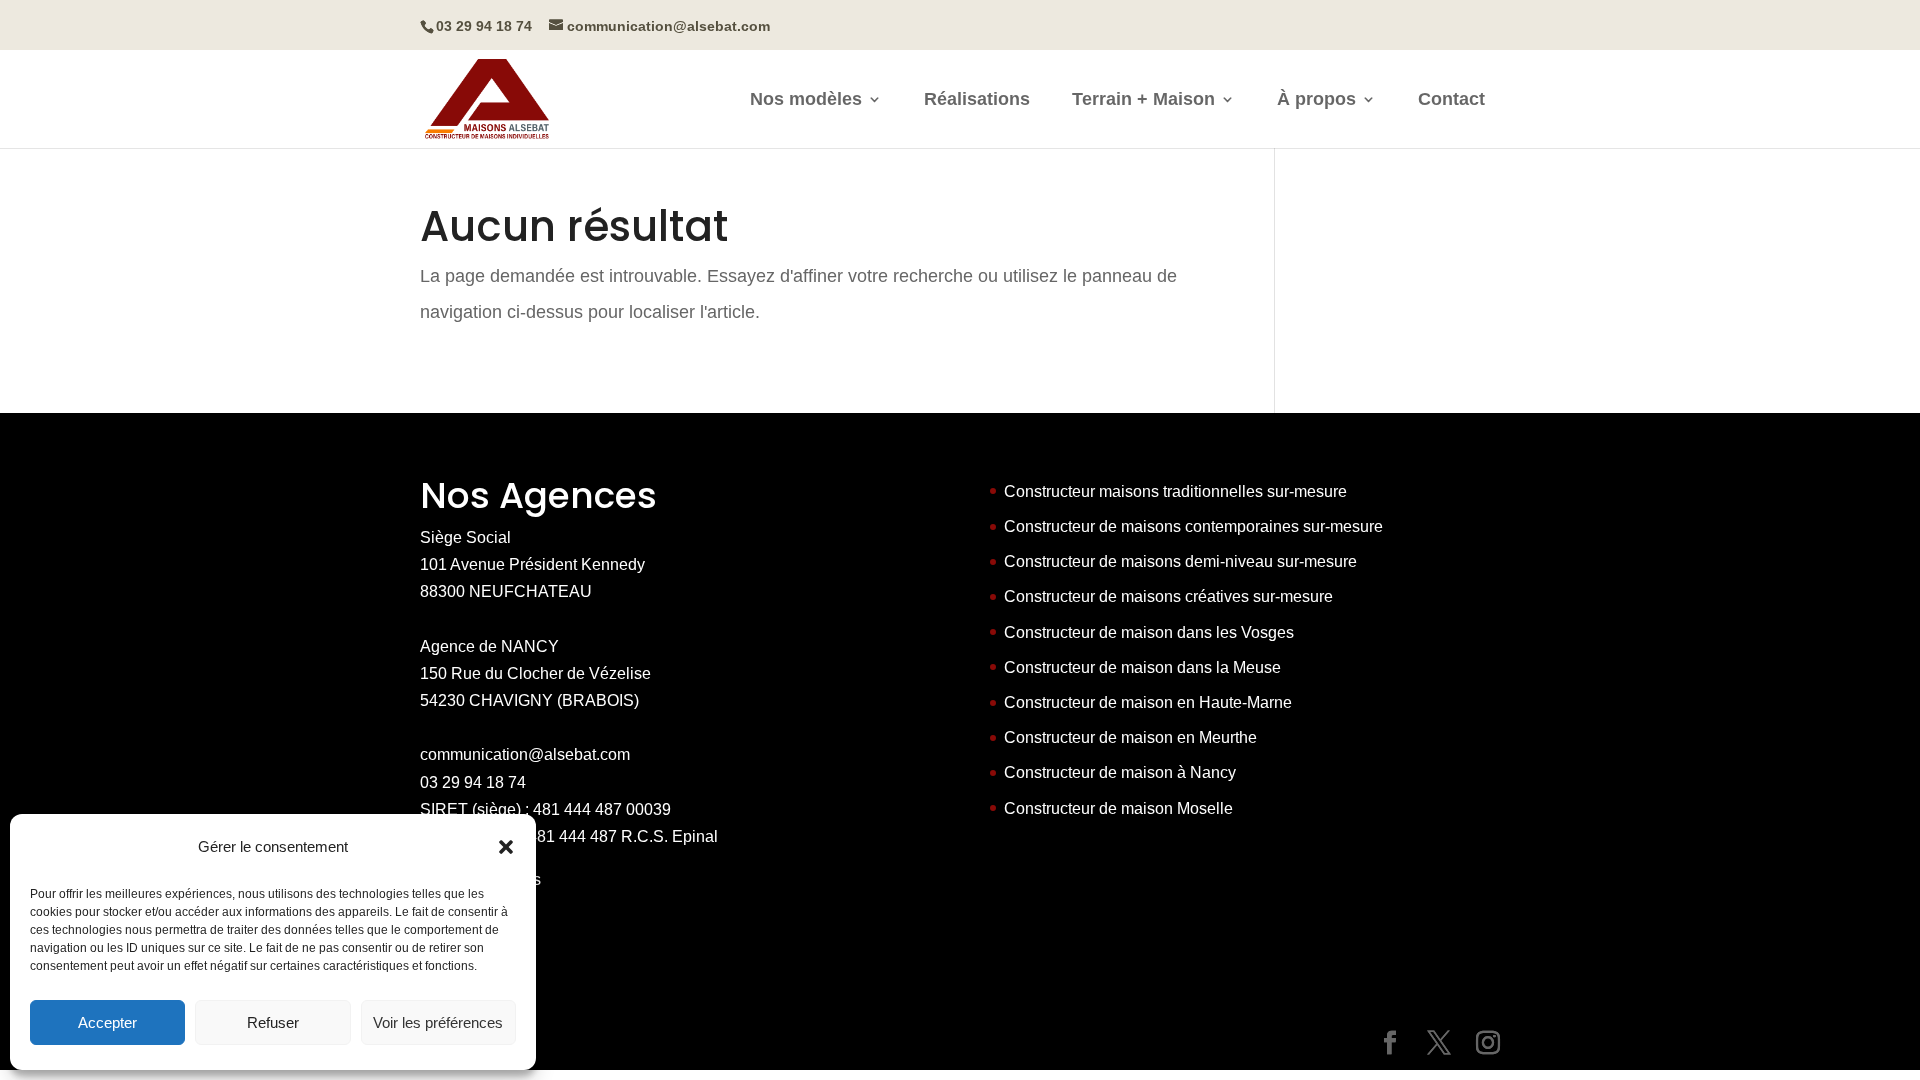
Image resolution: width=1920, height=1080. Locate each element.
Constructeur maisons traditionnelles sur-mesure (1175, 491)
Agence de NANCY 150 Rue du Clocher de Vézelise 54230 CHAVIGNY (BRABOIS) (535, 673)
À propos (1316, 100)
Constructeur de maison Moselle (1118, 808)
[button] (506, 847)
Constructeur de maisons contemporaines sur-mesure (1193, 526)
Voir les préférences (438, 1022)
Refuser (273, 1022)
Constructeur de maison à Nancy (1120, 772)
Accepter (107, 1022)
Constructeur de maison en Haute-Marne (1148, 702)
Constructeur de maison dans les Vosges (1149, 632)
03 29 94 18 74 (473, 782)
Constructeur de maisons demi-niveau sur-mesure (1180, 561)
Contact (1451, 100)
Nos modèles (806, 100)
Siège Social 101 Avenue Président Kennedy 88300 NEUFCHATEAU (532, 564)
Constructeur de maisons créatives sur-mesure (1168, 596)
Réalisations (977, 100)
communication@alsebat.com (525, 754)
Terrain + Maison (1143, 100)
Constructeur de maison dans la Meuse (1142, 667)
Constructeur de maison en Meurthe (1130, 737)
